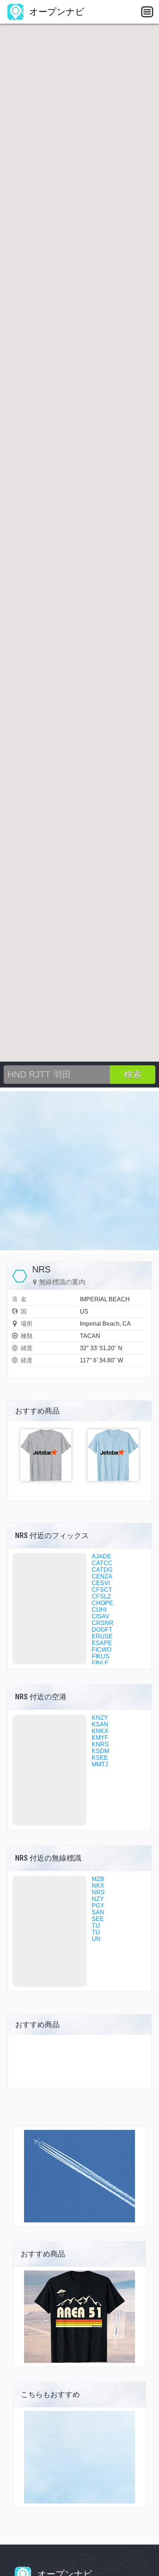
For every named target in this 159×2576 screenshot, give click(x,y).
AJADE (102, 1556)
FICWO (102, 1650)
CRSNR (103, 1623)
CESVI (101, 1583)
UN (96, 1939)
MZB (98, 1879)
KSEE (100, 1758)
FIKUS (101, 1656)
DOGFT (102, 1630)
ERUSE (102, 1636)
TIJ (96, 1926)
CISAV (101, 1616)
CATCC (102, 1563)
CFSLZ (101, 1596)
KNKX (100, 1731)
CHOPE (102, 1603)
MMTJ (100, 1764)
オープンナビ (55, 12)
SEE (98, 1919)
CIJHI (99, 1610)
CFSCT (102, 1590)
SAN (98, 1912)
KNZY (100, 1718)
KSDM (100, 1751)
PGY (98, 1906)
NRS (98, 1892)
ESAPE (102, 1643)
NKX (98, 1886)
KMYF (100, 1738)
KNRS (100, 1744)
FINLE (100, 1663)
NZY (98, 1899)
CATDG (102, 1570)
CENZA (102, 1576)
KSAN (100, 1724)
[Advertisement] (79, 1171)
